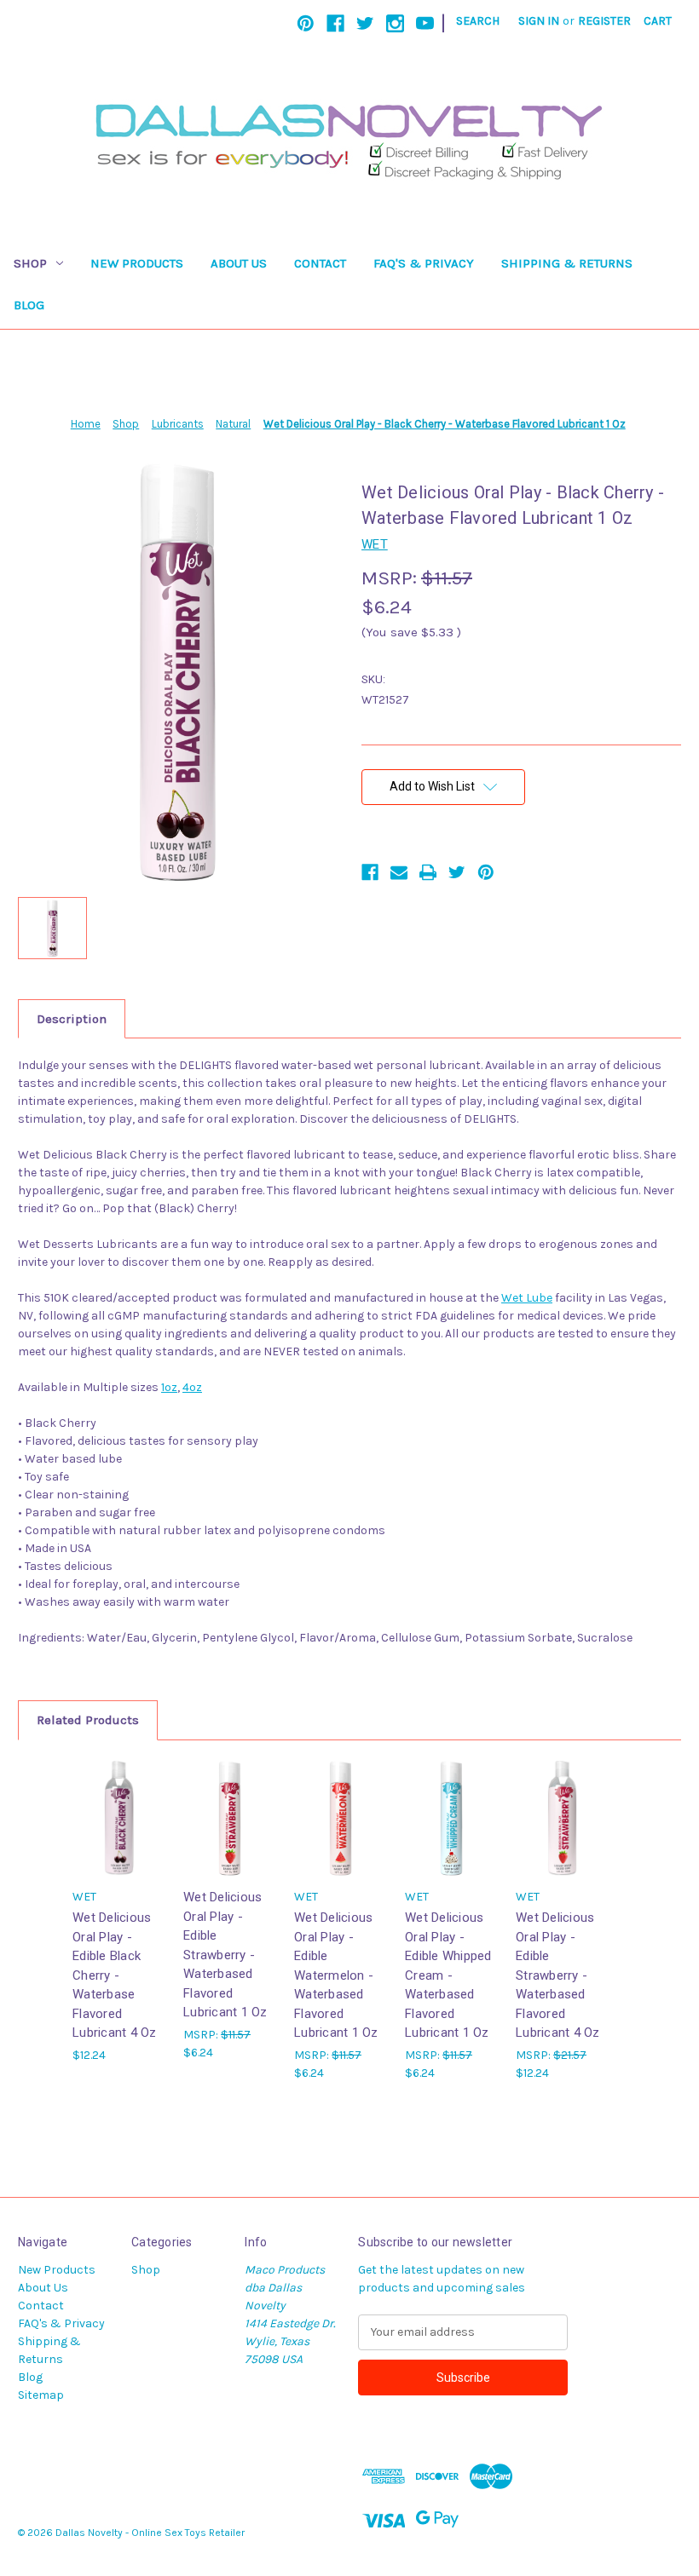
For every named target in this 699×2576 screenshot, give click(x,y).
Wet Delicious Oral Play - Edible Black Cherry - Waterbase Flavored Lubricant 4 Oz (115, 1975)
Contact (320, 263)
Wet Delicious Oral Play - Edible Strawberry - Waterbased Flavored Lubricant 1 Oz (225, 1955)
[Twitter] (365, 23)
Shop (30, 263)
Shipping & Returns (567, 263)
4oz (192, 1387)
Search (478, 21)
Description (72, 1019)
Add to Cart (563, 1833)
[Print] (428, 872)
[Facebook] (335, 23)
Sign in (539, 21)
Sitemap (41, 2395)
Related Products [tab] (88, 1720)
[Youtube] (425, 23)
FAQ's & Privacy (424, 263)
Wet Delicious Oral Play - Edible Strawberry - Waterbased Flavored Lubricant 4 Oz (558, 1975)
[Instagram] (395, 23)
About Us (239, 263)
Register (604, 21)
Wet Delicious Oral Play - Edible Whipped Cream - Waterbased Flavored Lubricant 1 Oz (448, 1975)
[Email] (399, 872)
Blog (29, 305)
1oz (169, 1387)
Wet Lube (527, 1298)
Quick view (119, 1817)
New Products (137, 263)
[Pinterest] (306, 23)
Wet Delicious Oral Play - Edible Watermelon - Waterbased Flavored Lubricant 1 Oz (336, 1975)
